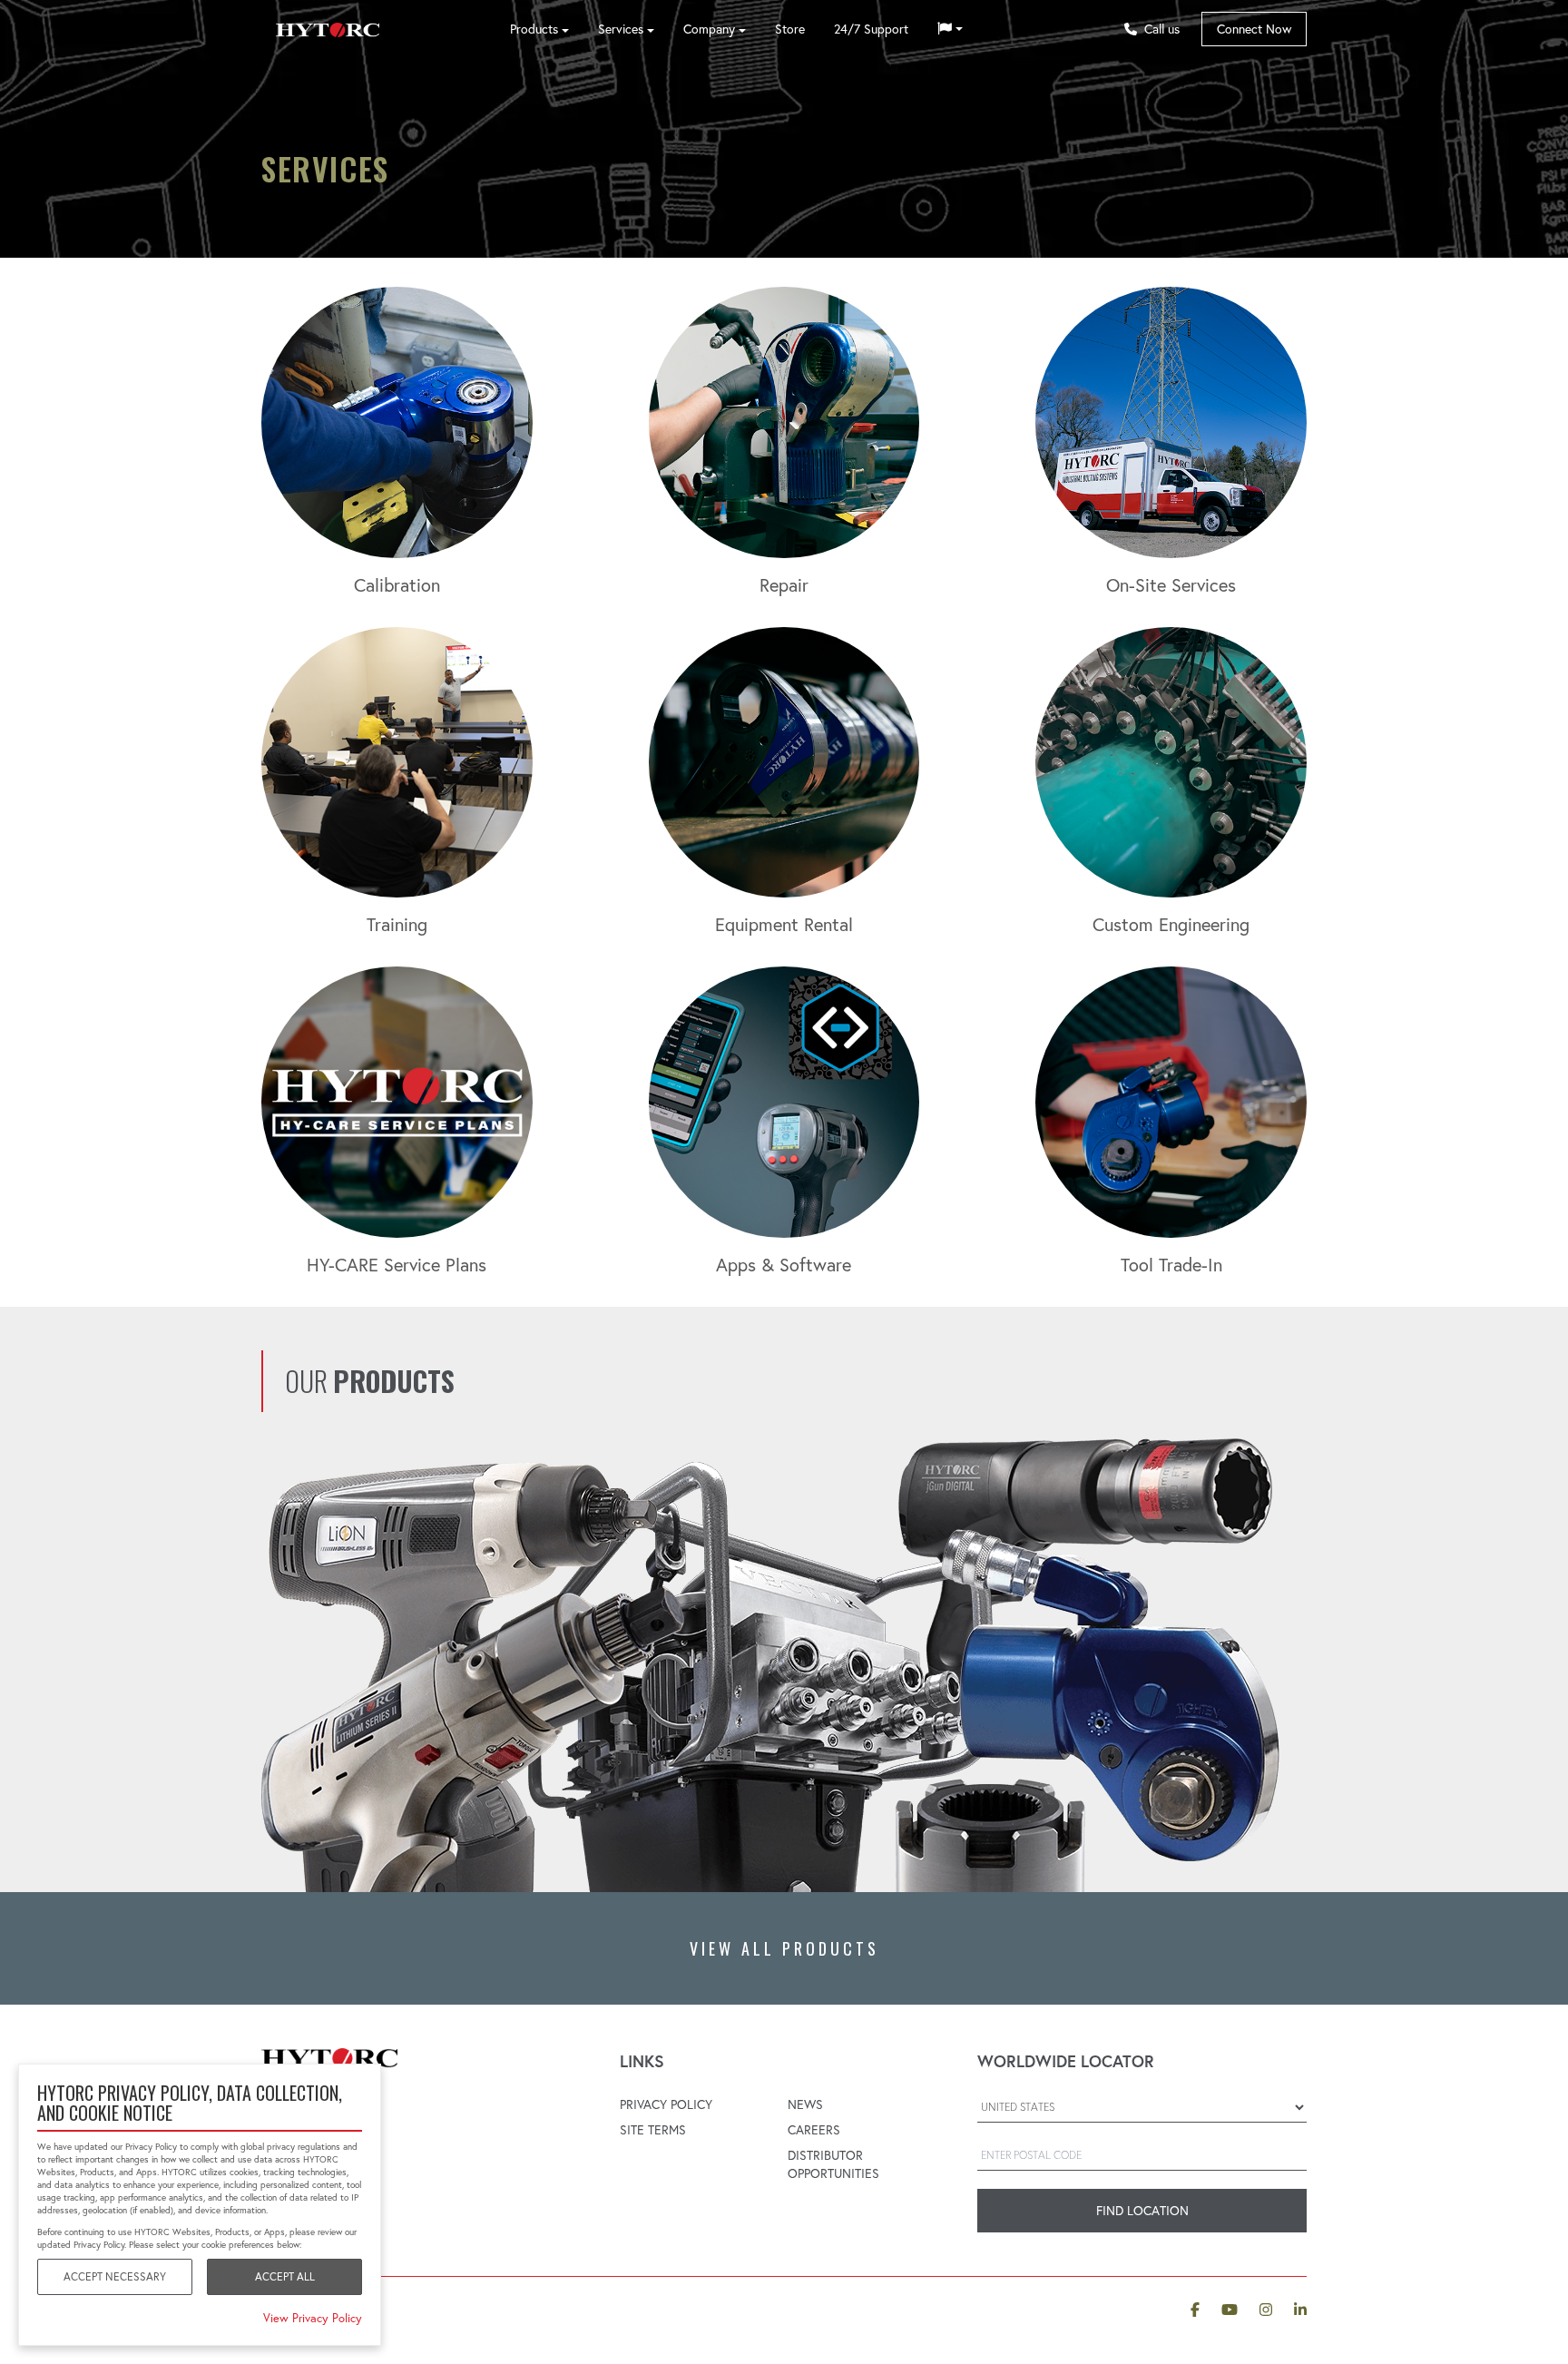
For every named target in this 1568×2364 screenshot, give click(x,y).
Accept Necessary (115, 2276)
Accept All (285, 2276)
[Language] (950, 29)
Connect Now (1254, 29)
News (805, 2104)
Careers (814, 2130)
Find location (1142, 2211)
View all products (784, 1948)
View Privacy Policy (313, 2318)
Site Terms (653, 2130)
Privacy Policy (666, 2104)
